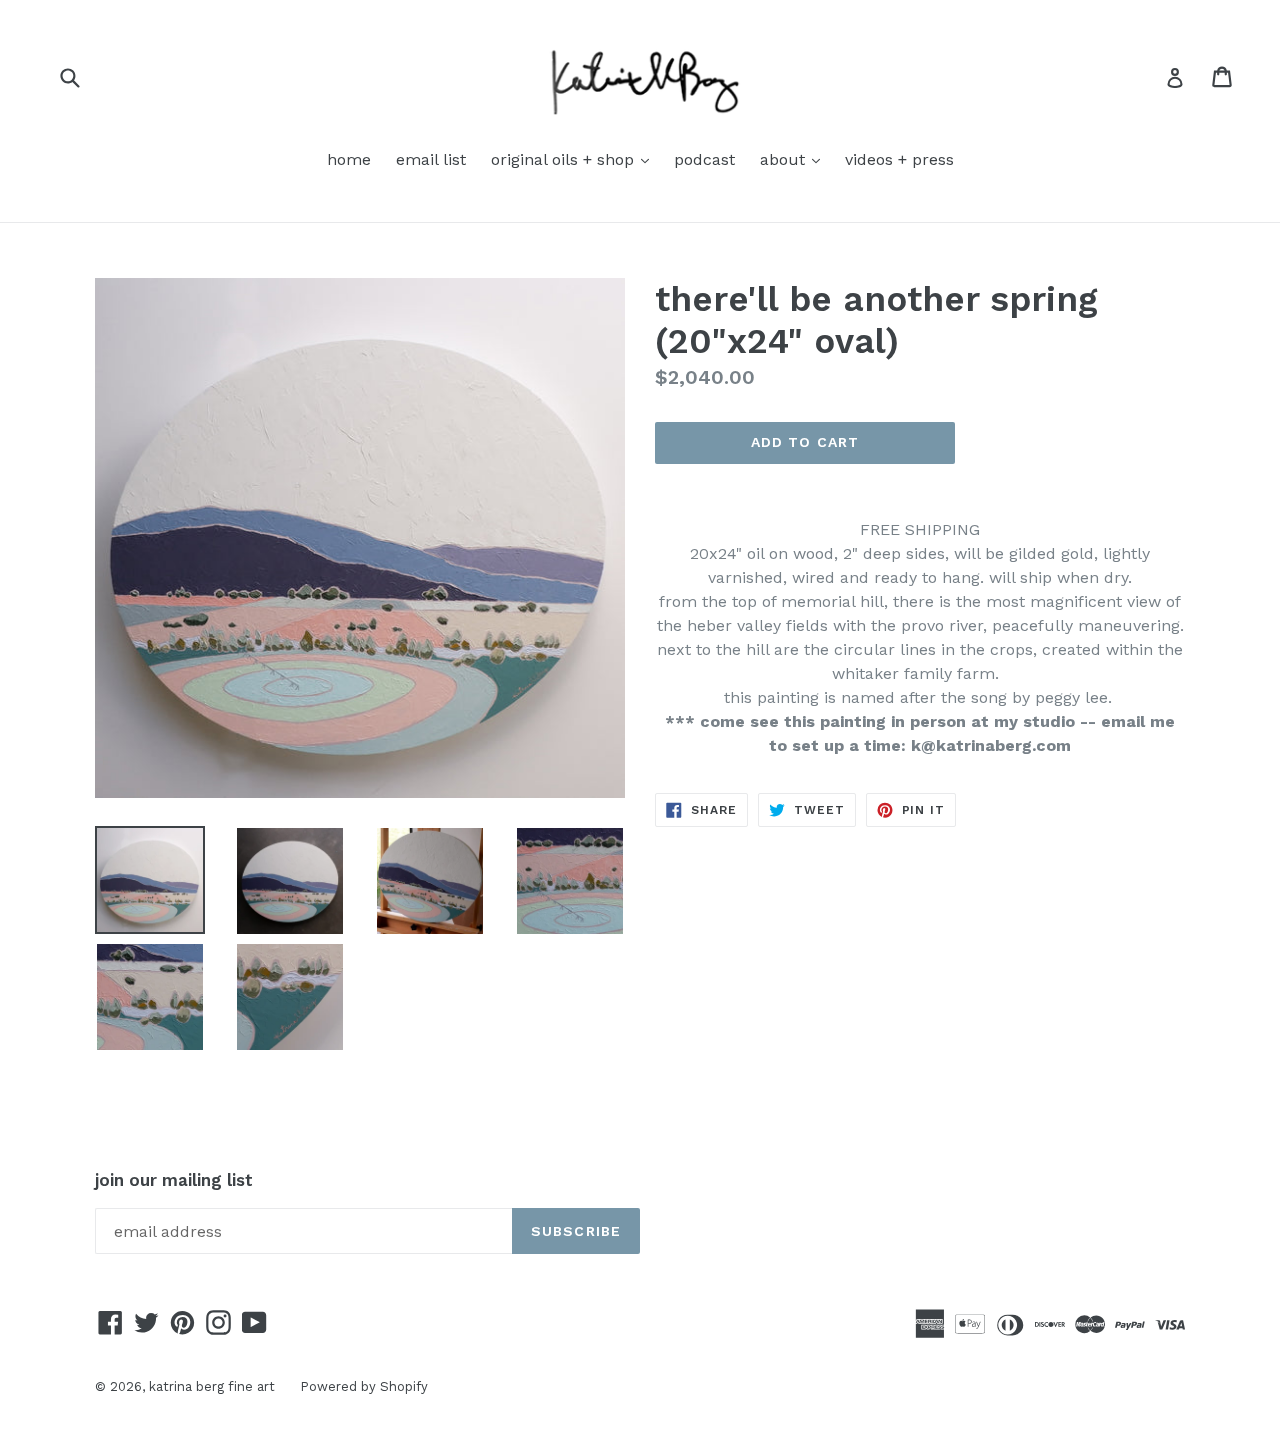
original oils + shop (575, 159)
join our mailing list (174, 1180)
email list (431, 159)
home (349, 159)
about (795, 159)
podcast (704, 159)
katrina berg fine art (212, 1386)
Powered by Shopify (364, 1386)
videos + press (899, 159)
